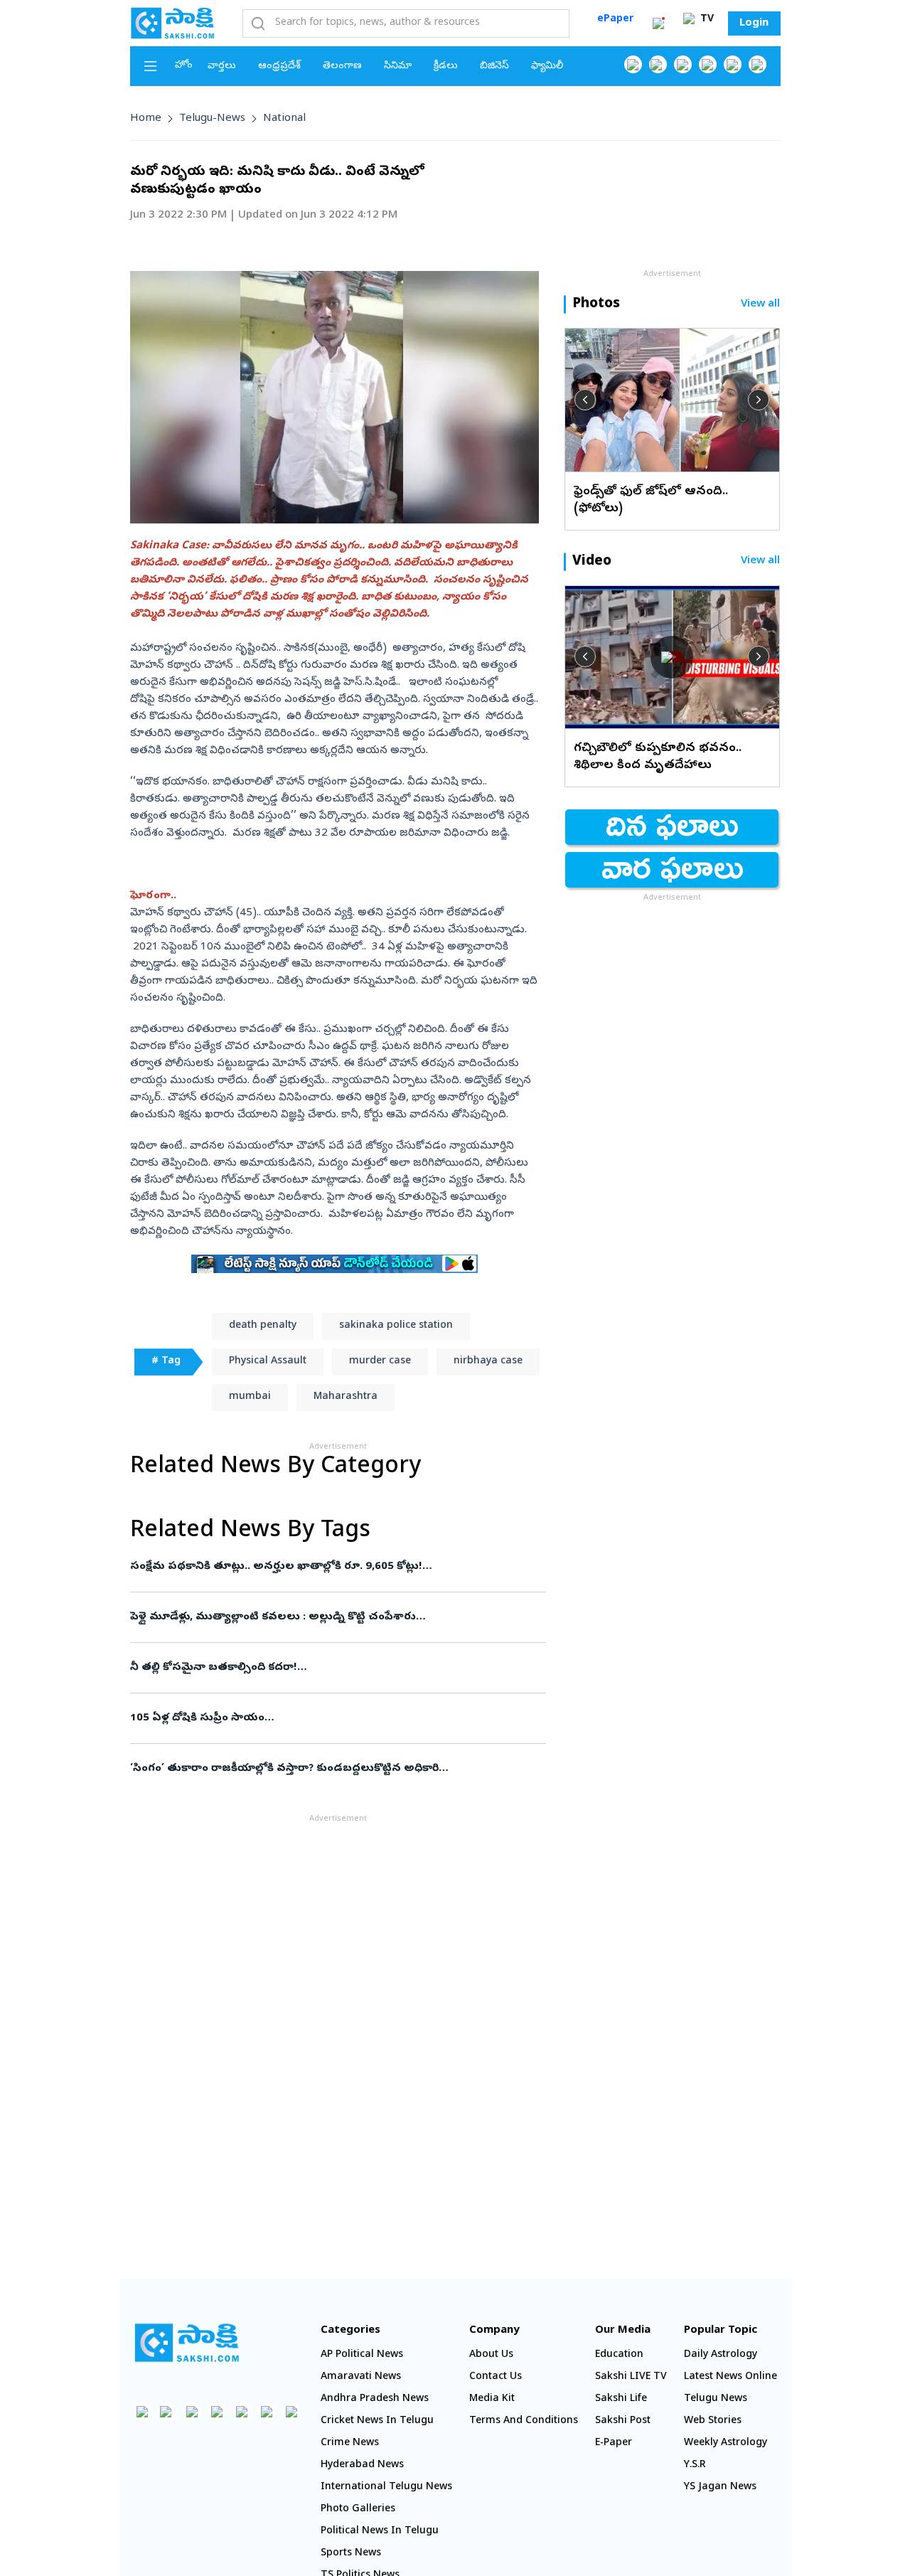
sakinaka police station (396, 1326)
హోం (184, 66)
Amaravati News (361, 2377)
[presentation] (585, 400)
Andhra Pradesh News (375, 2399)
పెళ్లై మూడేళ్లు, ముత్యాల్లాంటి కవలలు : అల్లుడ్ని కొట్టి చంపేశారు (334, 1617)
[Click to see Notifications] (658, 23)
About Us (491, 2355)
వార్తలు (222, 66)
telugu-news (212, 119)
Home (146, 119)
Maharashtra (346, 1397)
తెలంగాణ (342, 66)
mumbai (250, 1397)
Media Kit (492, 2399)
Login (754, 23)
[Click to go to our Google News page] (758, 64)
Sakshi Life (621, 2399)
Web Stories (713, 2421)
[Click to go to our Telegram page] (267, 2411)
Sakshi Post (623, 2421)
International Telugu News (386, 2487)
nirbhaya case (488, 1362)
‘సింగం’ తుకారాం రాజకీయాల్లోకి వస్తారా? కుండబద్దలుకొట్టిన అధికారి (335, 1769)
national (284, 119)
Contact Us (496, 2377)
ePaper (615, 20)
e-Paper (614, 2443)
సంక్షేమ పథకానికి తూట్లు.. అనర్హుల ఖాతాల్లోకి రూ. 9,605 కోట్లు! (330, 1567)
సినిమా (398, 66)
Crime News (350, 2443)
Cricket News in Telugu (377, 2421)
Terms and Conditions (524, 2421)
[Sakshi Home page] (173, 23)
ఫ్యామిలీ (547, 66)
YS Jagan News (720, 2487)
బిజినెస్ (494, 66)
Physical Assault (268, 1362)
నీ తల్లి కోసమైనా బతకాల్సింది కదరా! (330, 1668)
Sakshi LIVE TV (631, 2377)
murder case (380, 1362)
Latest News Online (730, 2377)
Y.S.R (695, 2465)
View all (760, 305)
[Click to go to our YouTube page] (733, 64)
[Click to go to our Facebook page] (633, 64)
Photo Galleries (358, 2510)
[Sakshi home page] (187, 2343)
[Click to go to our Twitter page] (683, 64)
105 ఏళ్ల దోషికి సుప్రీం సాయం (334, 1718)
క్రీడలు (446, 66)
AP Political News (362, 2355)
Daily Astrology (721, 2355)
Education (619, 2355)
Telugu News (716, 2399)
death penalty (263, 1326)
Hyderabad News (362, 2465)
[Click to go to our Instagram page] (708, 64)
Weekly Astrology (726, 2443)
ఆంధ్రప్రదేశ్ (279, 66)
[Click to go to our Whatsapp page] (658, 64)
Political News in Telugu (380, 2532)
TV (706, 20)
